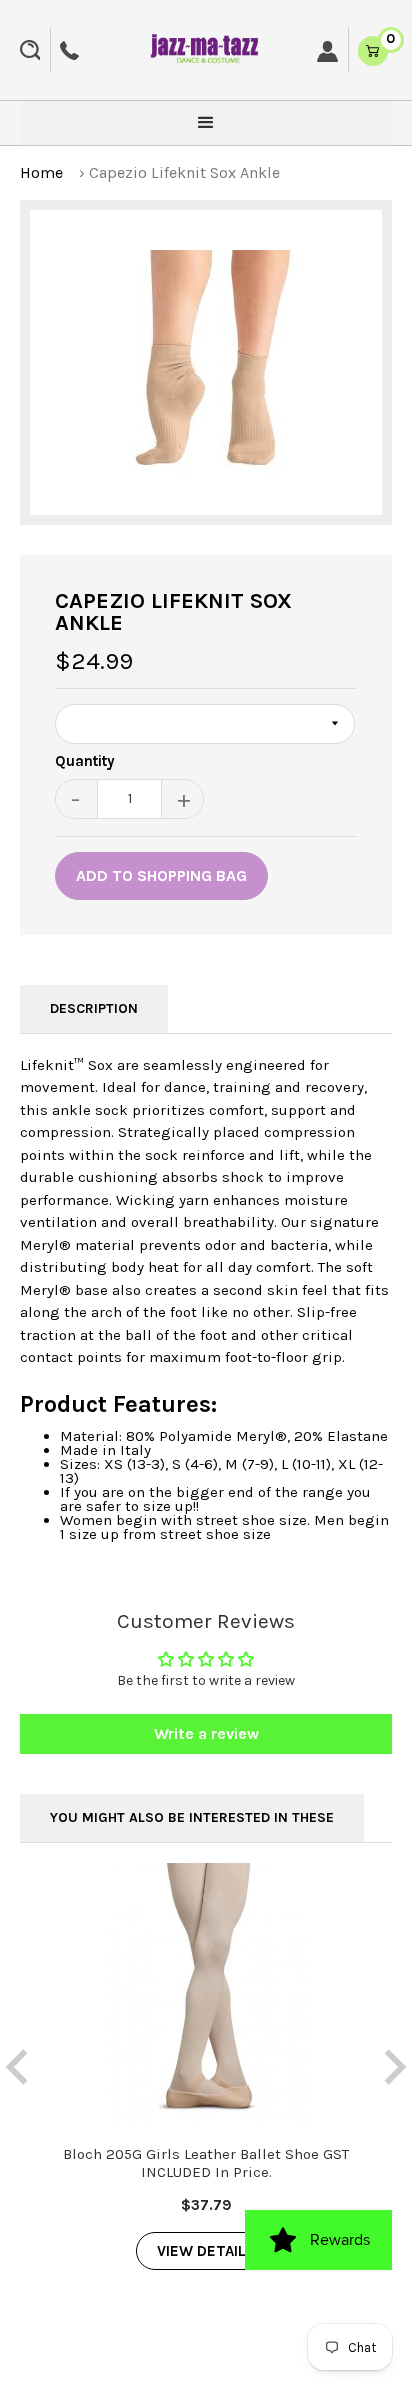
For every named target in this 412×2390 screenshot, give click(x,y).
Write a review (206, 1733)
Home (41, 172)
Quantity (85, 761)
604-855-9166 (70, 50)
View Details (206, 2251)
